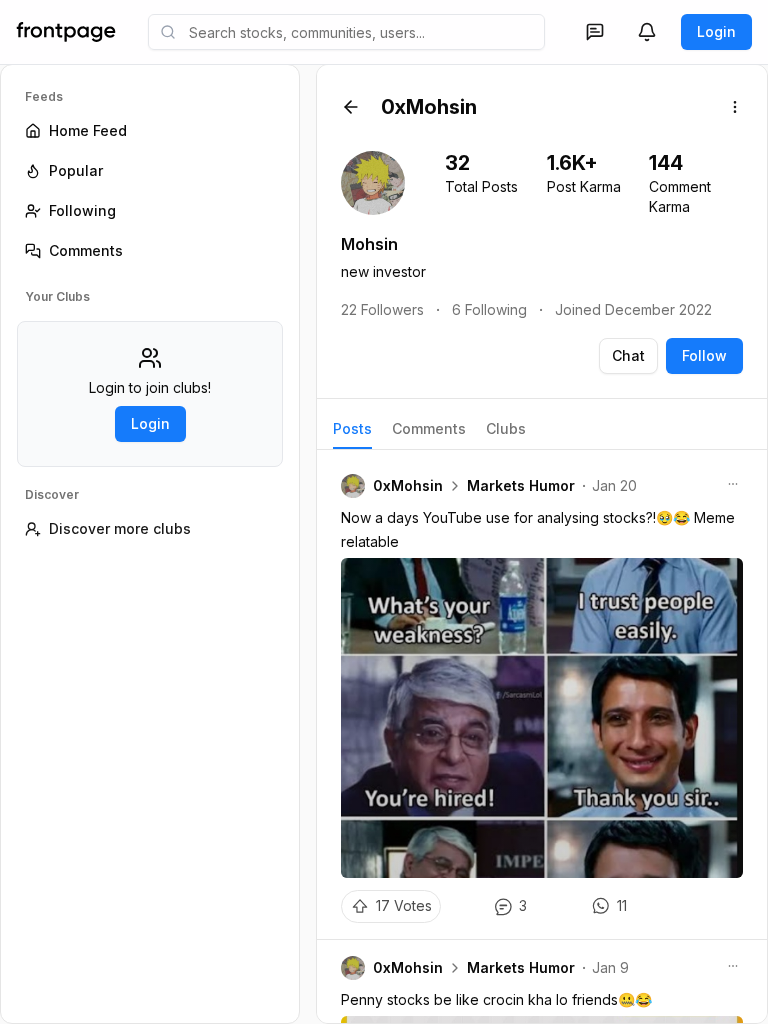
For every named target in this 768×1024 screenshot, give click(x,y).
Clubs (506, 428)
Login (716, 31)
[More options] (735, 107)
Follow (704, 355)
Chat (628, 355)
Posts (352, 428)
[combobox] (346, 32)
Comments (429, 428)
